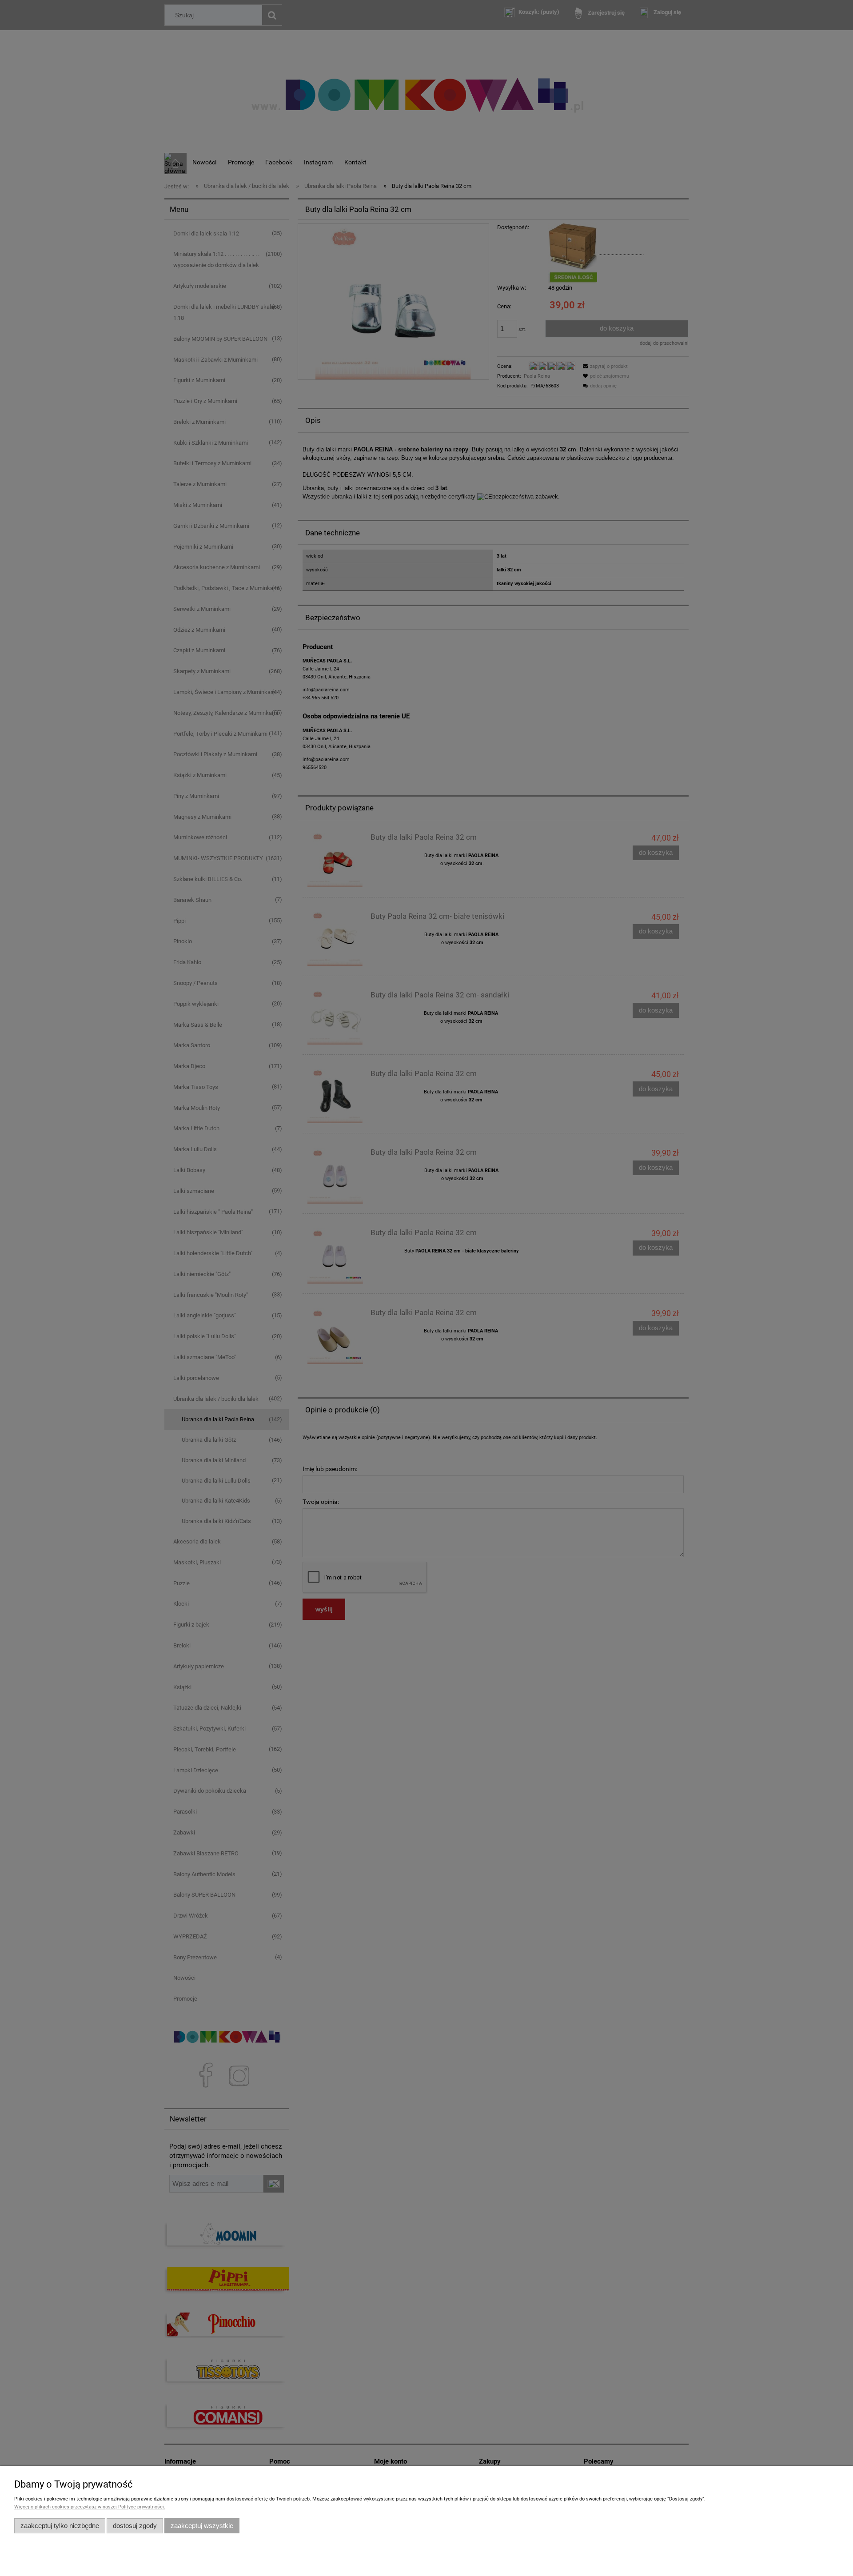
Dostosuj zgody (135, 2526)
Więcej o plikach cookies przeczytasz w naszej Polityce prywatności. (90, 2507)
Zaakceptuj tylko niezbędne (60, 2526)
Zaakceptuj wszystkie (202, 2526)
